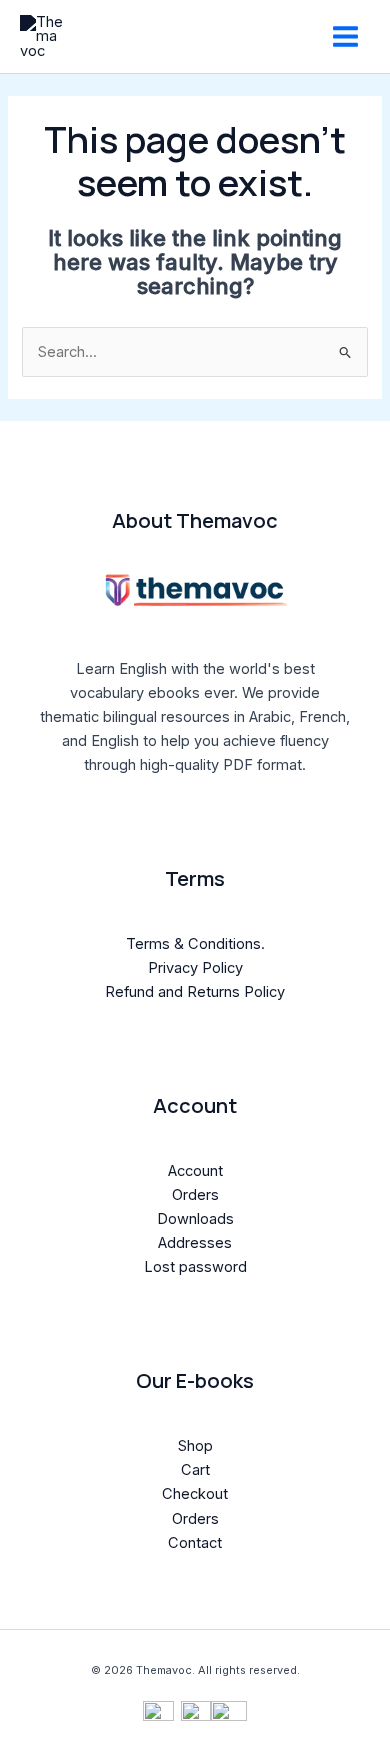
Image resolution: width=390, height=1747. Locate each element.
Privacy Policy (195, 968)
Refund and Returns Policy (195, 992)
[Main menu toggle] (345, 36)
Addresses (195, 1243)
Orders (195, 1195)
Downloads (195, 1219)
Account (195, 1171)
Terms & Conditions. (195, 944)
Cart (195, 1470)
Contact (195, 1543)
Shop (195, 1446)
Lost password (195, 1267)
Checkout (195, 1494)
